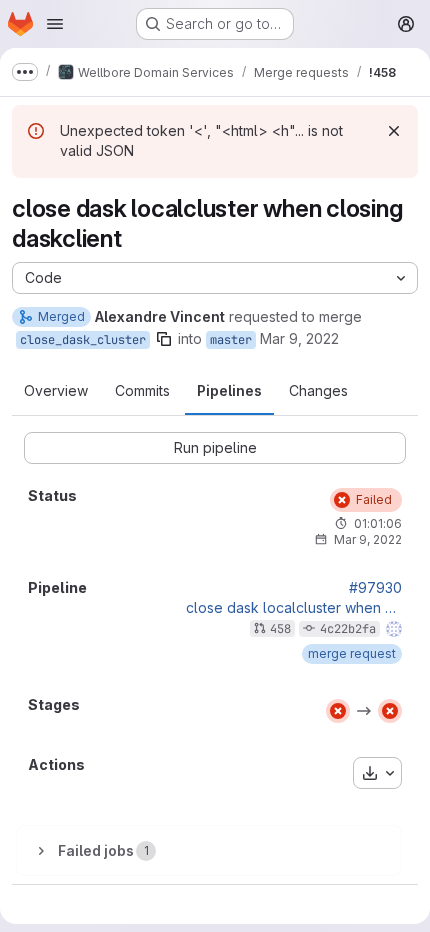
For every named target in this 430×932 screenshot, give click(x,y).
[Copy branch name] (164, 339)
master (231, 340)
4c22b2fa (348, 629)
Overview (56, 390)
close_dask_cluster (83, 340)
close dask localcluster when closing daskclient (294, 608)
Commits (142, 390)
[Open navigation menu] (55, 24)
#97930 (375, 588)
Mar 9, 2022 (299, 338)
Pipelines (229, 390)
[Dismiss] (394, 131)
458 (280, 629)
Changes (318, 390)
